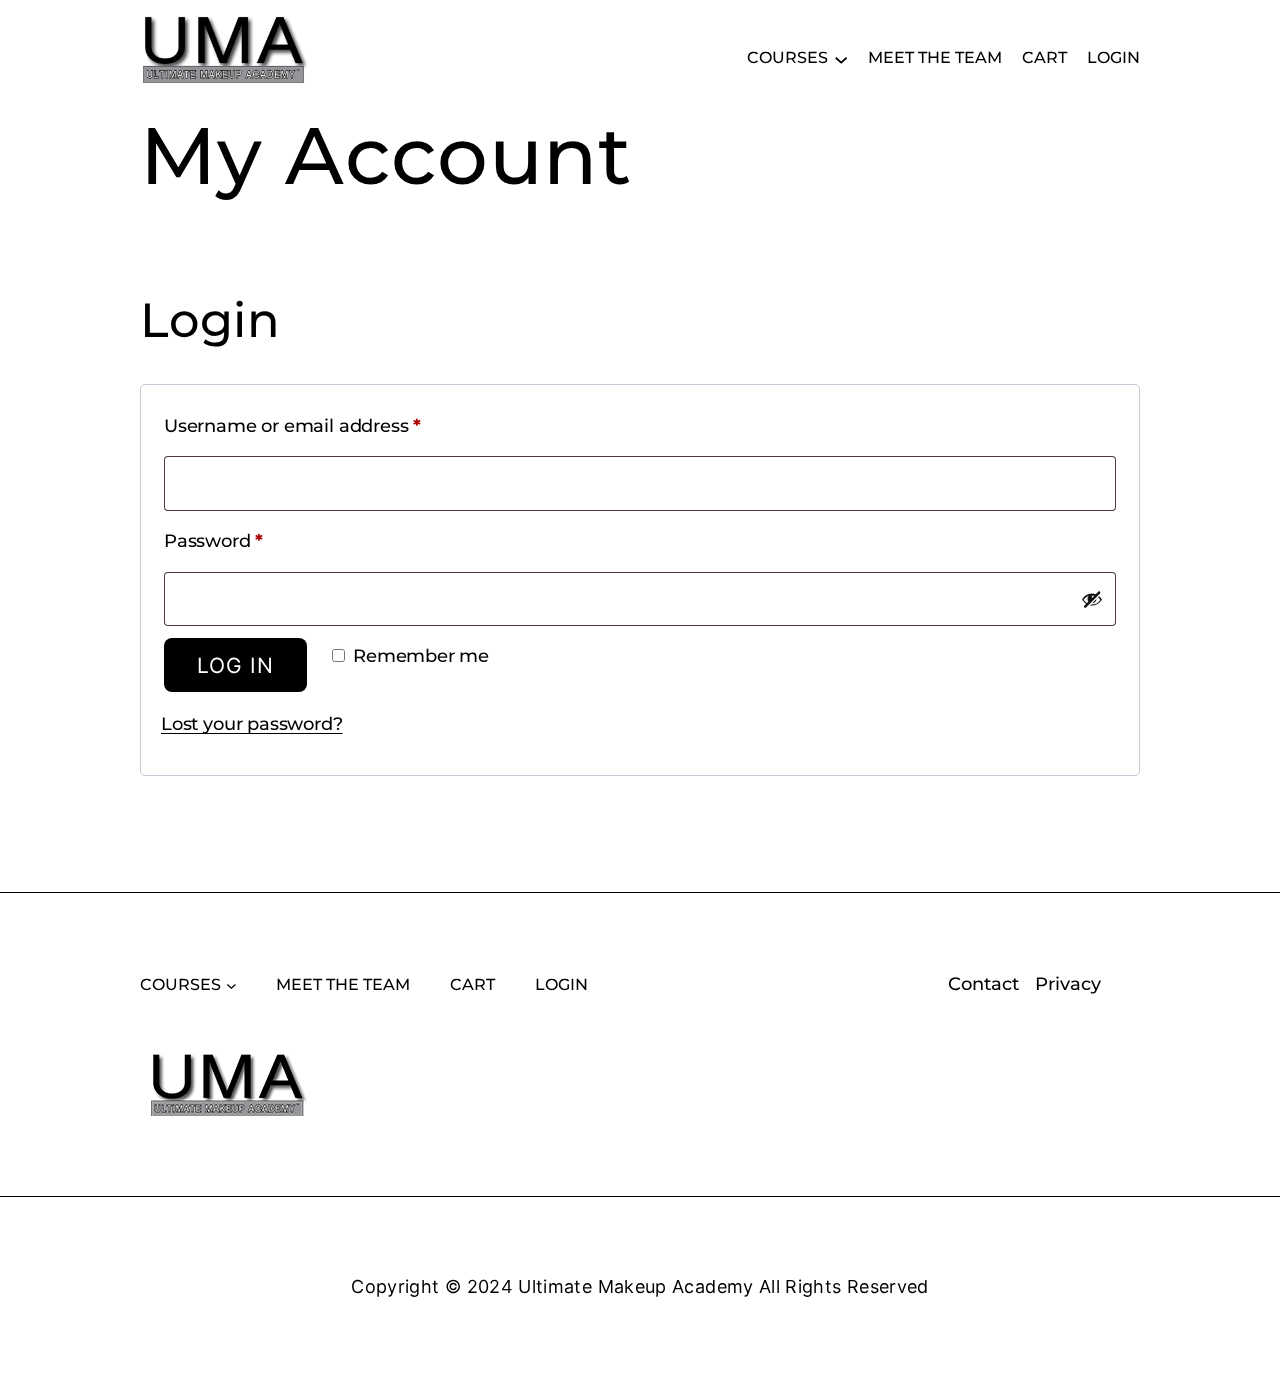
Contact (983, 984)
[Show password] (1092, 599)
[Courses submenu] (841, 58)
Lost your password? (252, 724)
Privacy (1068, 984)
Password (254, 540)
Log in (235, 665)
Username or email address (333, 425)
